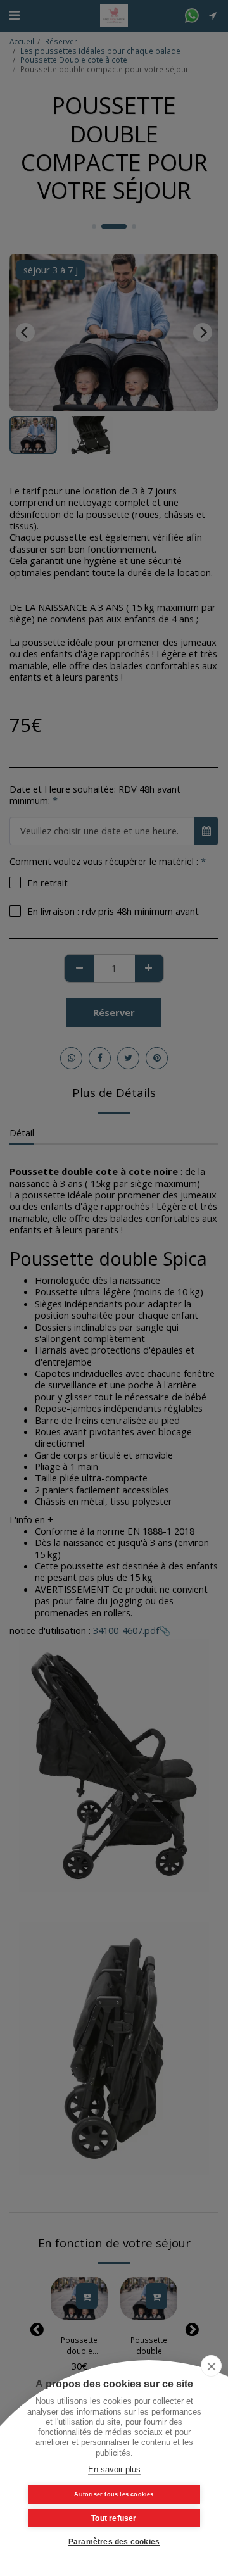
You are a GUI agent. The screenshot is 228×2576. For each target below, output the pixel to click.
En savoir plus (114, 2469)
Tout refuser (114, 2518)
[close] (211, 2366)
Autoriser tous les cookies (114, 2494)
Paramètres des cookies (114, 2542)
